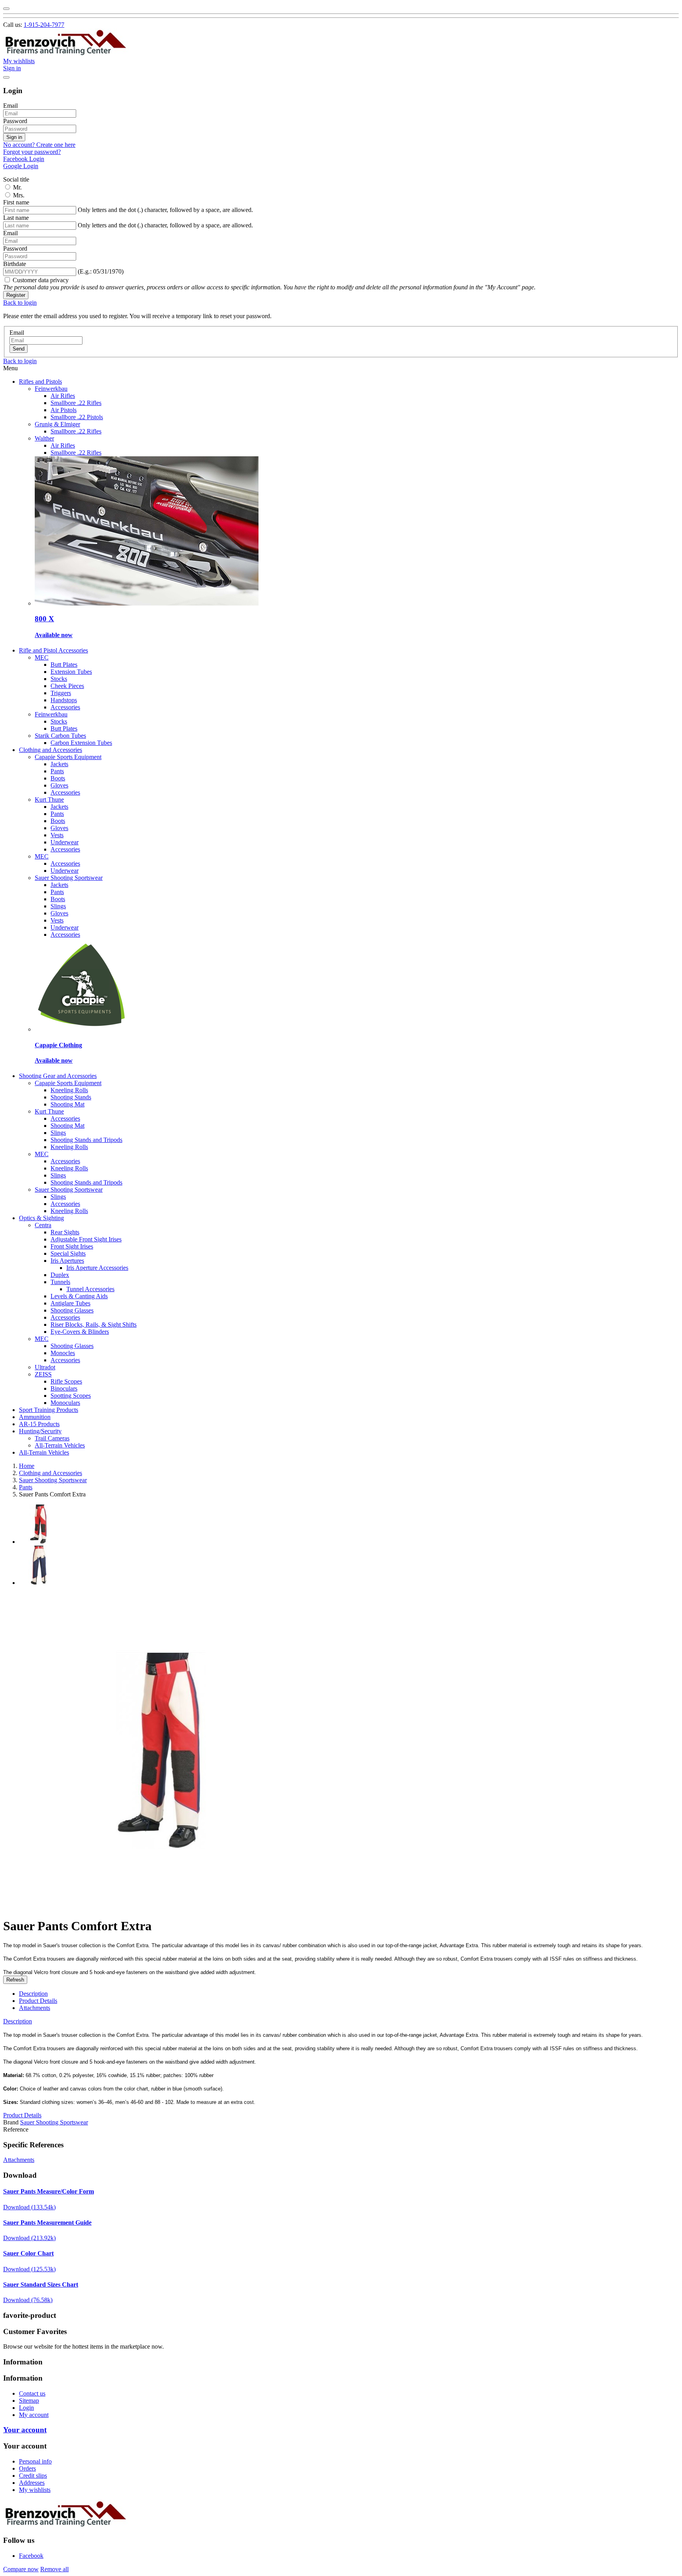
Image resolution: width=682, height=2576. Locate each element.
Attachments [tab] (35, 2008)
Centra (43, 1225)
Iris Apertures (67, 1261)
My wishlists (35, 2490)
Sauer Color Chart (28, 2253)
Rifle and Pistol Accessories (53, 650)
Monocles (63, 1353)
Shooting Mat (67, 1104)
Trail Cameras (52, 1438)
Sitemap (29, 2401)
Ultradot (45, 1367)
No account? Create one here (39, 145)
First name (16, 202)
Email (10, 106)
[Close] (6, 9)
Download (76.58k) (28, 2300)
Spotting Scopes (71, 1396)
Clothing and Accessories (51, 750)
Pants (57, 771)
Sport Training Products (49, 1410)
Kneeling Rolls (69, 1090)
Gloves (59, 785)
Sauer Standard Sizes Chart (41, 2284)
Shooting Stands (71, 1097)
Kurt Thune (49, 800)
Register (16, 295)
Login (26, 2408)
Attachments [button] (19, 2160)
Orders (27, 2468)
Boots (58, 778)
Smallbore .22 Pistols (77, 417)
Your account (25, 2430)
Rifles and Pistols (40, 382)
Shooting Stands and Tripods (86, 1140)
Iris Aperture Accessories (97, 1268)
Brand (11, 2122)
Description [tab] (33, 1994)
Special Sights (68, 1253)
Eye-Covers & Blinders (80, 1332)
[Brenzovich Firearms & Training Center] (66, 54)
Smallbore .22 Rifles (76, 403)
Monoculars (65, 1403)
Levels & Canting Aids (79, 1296)
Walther (44, 438)
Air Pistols (64, 410)
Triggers (61, 693)
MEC (42, 657)
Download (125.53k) (29, 2269)
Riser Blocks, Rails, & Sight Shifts (94, 1325)
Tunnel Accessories (90, 1289)
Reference (16, 2129)
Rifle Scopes (66, 1381)
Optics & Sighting (41, 1218)
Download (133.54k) (29, 2207)
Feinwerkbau (51, 389)
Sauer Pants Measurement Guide (47, 2223)
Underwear (65, 842)
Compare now (21, 2569)
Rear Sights (65, 1232)
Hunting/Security (40, 1431)
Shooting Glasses (72, 1310)
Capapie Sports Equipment (68, 757)
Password (15, 121)
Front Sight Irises (72, 1246)
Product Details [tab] (38, 2001)
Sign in (14, 137)
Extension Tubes (71, 672)
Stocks (59, 679)
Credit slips (33, 2476)
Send (19, 349)
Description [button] (18, 2021)
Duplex (60, 1275)
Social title (16, 179)
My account (34, 2415)
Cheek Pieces (67, 686)
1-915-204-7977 (44, 25)
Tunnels (60, 1282)
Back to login (20, 303)
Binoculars (64, 1388)
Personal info (35, 2461)
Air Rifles (63, 396)
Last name (16, 218)
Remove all (54, 2569)
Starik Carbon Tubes (60, 736)
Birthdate (15, 264)
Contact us (32, 2393)
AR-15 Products (39, 1424)
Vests (57, 835)
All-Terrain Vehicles (60, 1445)
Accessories (65, 707)
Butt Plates (64, 665)
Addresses (32, 2483)
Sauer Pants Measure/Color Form (49, 2191)
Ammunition (35, 1417)
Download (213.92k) (29, 2238)
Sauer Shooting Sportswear (69, 878)
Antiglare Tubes (70, 1303)
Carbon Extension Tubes (81, 743)
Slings (58, 906)
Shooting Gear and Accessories (58, 1076)
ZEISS (43, 1374)
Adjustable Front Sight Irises (86, 1239)
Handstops (64, 700)
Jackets (59, 764)
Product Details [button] (22, 2115)
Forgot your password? (32, 152)
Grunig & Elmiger (57, 424)
